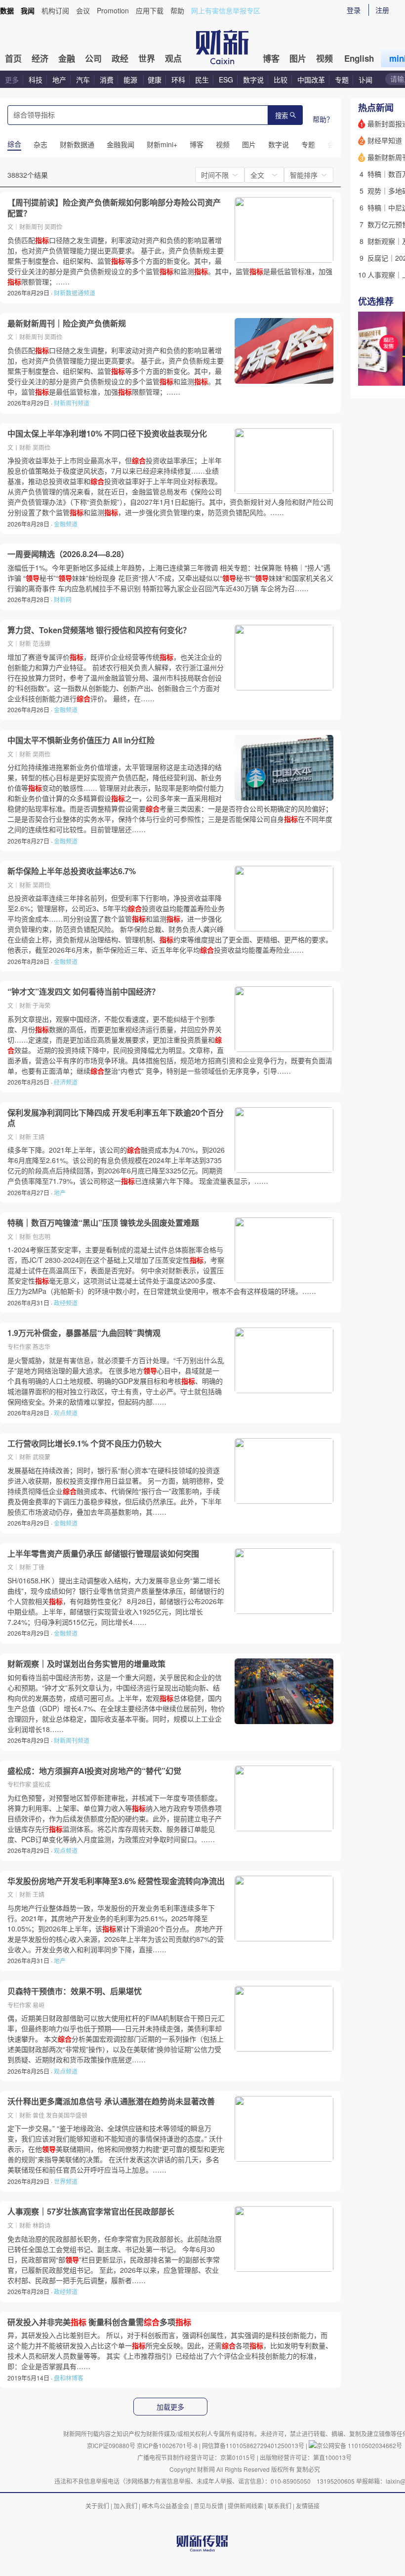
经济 (40, 58)
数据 (7, 10)
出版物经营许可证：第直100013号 (306, 2457)
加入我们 (125, 2506)
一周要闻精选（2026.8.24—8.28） (68, 554)
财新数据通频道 (75, 293)
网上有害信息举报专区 (226, 10)
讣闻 (365, 80)
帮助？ (323, 119)
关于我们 (97, 2506)
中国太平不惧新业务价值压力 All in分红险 (81, 740)
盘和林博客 (69, 2378)
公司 (93, 58)
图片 (298, 58)
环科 (178, 80)
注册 (382, 10)
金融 (67, 58)
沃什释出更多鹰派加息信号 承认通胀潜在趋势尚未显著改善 (111, 2101)
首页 (13, 58)
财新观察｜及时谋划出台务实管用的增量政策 (86, 1664)
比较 (281, 80)
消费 (107, 80)
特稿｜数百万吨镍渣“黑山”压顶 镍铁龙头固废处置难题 (103, 1223)
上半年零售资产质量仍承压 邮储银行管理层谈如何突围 (103, 1554)
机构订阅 (55, 10)
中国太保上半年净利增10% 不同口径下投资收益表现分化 (107, 434)
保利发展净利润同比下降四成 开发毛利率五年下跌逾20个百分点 (116, 1118)
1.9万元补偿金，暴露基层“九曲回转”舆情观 (84, 1333)
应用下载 (150, 10)
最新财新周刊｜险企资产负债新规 (67, 323)
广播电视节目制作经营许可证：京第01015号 (196, 2457)
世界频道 (66, 2181)
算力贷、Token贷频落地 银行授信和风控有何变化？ (99, 630)
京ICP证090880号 (111, 2445)
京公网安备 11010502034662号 (359, 2445)
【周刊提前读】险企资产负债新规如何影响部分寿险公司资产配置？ (114, 208)
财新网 (63, 599)
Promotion (113, 10)
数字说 (253, 80)
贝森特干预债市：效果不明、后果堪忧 (75, 1991)
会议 (83, 10)
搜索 (282, 116)
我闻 (28, 10)
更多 (12, 80)
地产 (59, 80)
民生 (202, 80)
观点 (173, 58)
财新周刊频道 (72, 403)
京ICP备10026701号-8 (168, 2445)
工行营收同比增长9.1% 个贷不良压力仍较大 (84, 1444)
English (359, 58)
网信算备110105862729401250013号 (254, 2445)
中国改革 (311, 80)
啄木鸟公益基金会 (166, 2506)
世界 (147, 58)
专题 (342, 80)
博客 (271, 58)
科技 (36, 80)
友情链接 (308, 2506)
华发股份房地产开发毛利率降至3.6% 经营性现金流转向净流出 (116, 1881)
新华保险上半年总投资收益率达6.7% (72, 871)
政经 (120, 58)
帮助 (177, 10)
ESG (226, 80)
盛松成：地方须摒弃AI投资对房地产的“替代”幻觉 (94, 1771)
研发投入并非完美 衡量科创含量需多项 (99, 2322)
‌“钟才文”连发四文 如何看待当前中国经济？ (83, 992)
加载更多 (170, 2407)
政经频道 (66, 1303)
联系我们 (280, 2506)
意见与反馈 (208, 2506)
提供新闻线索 (245, 2506)
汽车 (83, 80)
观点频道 (66, 1413)
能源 (131, 80)
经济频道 (66, 1082)
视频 (324, 58)
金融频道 (66, 524)
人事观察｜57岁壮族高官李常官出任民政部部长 (91, 2212)
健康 (155, 80)
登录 (354, 10)
